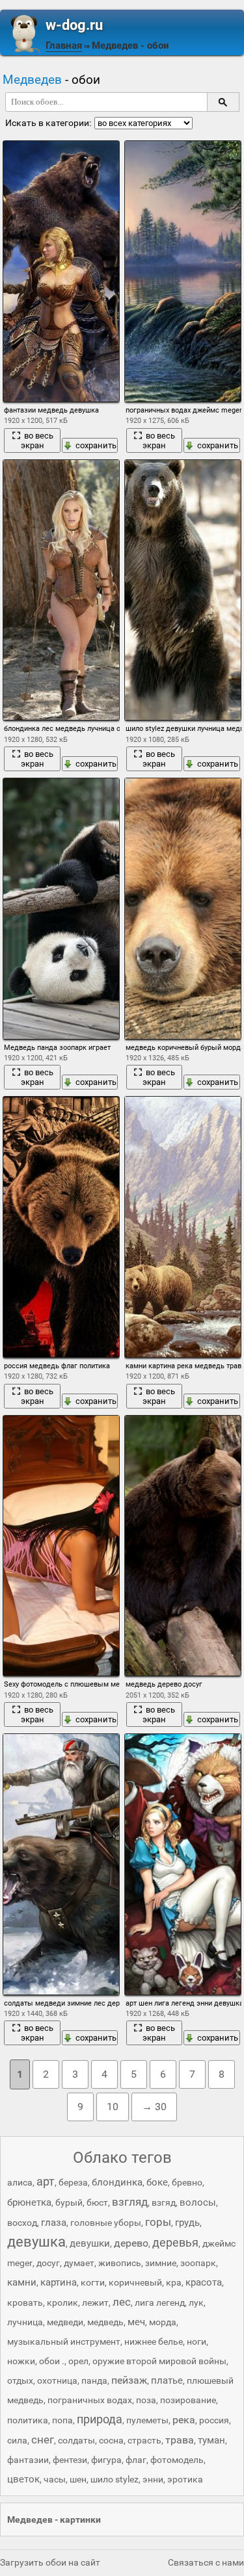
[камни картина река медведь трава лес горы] (183, 1227)
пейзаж (129, 2380)
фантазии (28, 2460)
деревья (175, 2242)
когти (93, 2282)
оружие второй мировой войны (159, 2361)
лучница (25, 2322)
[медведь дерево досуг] (183, 1546)
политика (28, 2420)
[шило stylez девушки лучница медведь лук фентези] (183, 590)
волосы (198, 2202)
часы (55, 2479)
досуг (48, 2263)
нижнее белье (154, 2341)
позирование (188, 2400)
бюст (97, 2202)
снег (43, 2440)
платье (167, 2380)
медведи (65, 2322)
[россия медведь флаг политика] (61, 1227)
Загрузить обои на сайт (50, 2562)
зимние (161, 2263)
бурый (69, 2202)
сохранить (96, 445)
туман (211, 2440)
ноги (197, 2341)
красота (204, 2282)
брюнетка (29, 2202)
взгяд (164, 2202)
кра (174, 2282)
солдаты (76, 2440)
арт (46, 2181)
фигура (106, 2460)
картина (59, 2282)
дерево (131, 2243)
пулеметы (147, 2420)
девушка (36, 2242)
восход (22, 2223)
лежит (95, 2302)
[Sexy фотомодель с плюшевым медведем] (61, 1546)
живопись (120, 2263)
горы (158, 2222)
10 (113, 2107)
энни (153, 2479)
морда (163, 2322)
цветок (23, 2479)
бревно (187, 2182)
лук (196, 2302)
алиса (20, 2182)
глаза (54, 2223)
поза (146, 2400)
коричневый (135, 2282)
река (184, 2420)
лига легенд (160, 2302)
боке (157, 2182)
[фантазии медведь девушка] (61, 271)
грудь (187, 2223)
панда (94, 2380)
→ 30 (154, 2107)
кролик (62, 2302)
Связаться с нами (206, 2562)
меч (136, 2322)
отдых (20, 2380)
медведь (105, 2322)
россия (214, 2420)
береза (73, 2182)
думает (79, 2263)
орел (78, 2361)
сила (17, 2440)
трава (180, 2440)
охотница (57, 2380)
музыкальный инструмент (64, 2341)
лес (122, 2302)
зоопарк (198, 2263)
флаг (136, 2460)
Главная (64, 45)
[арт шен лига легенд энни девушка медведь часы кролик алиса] (183, 1864)
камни (22, 2282)
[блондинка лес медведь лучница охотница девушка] (61, 590)
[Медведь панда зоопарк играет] (61, 909)
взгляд (130, 2202)
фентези (70, 2460)
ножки (21, 2361)
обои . (52, 2361)
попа (62, 2420)
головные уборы (106, 2223)
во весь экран (37, 440)
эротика (185, 2479)
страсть (144, 2440)
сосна (111, 2440)
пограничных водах (90, 2400)
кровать (25, 2302)
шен (78, 2479)
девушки (90, 2243)
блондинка (117, 2182)
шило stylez (115, 2479)
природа (100, 2419)
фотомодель (177, 2460)
